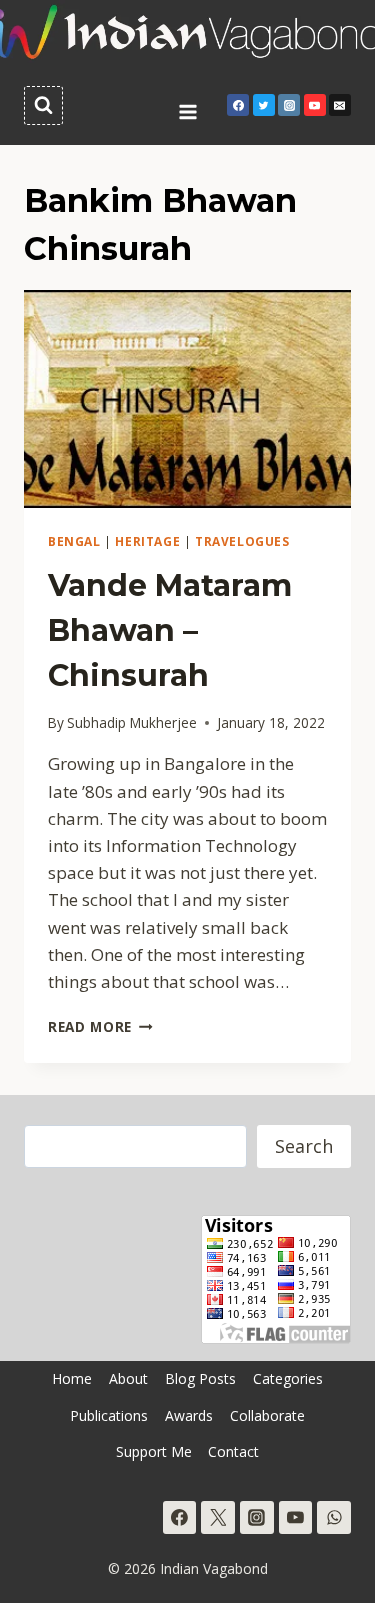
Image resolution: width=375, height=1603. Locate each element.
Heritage (147, 541)
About (128, 1378)
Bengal (74, 541)
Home (72, 1378)
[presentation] (187, 399)
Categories (288, 1378)
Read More (100, 1026)
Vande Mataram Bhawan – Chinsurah (170, 630)
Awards (189, 1415)
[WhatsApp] (334, 1518)
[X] (218, 1518)
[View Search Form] (43, 105)
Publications (109, 1415)
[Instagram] (289, 105)
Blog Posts (200, 1378)
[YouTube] (315, 105)
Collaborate (267, 1415)
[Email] (340, 105)
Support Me (154, 1451)
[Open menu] (187, 105)
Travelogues (242, 541)
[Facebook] (238, 105)
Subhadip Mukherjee (132, 722)
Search (304, 1146)
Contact (233, 1451)
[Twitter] (264, 105)
